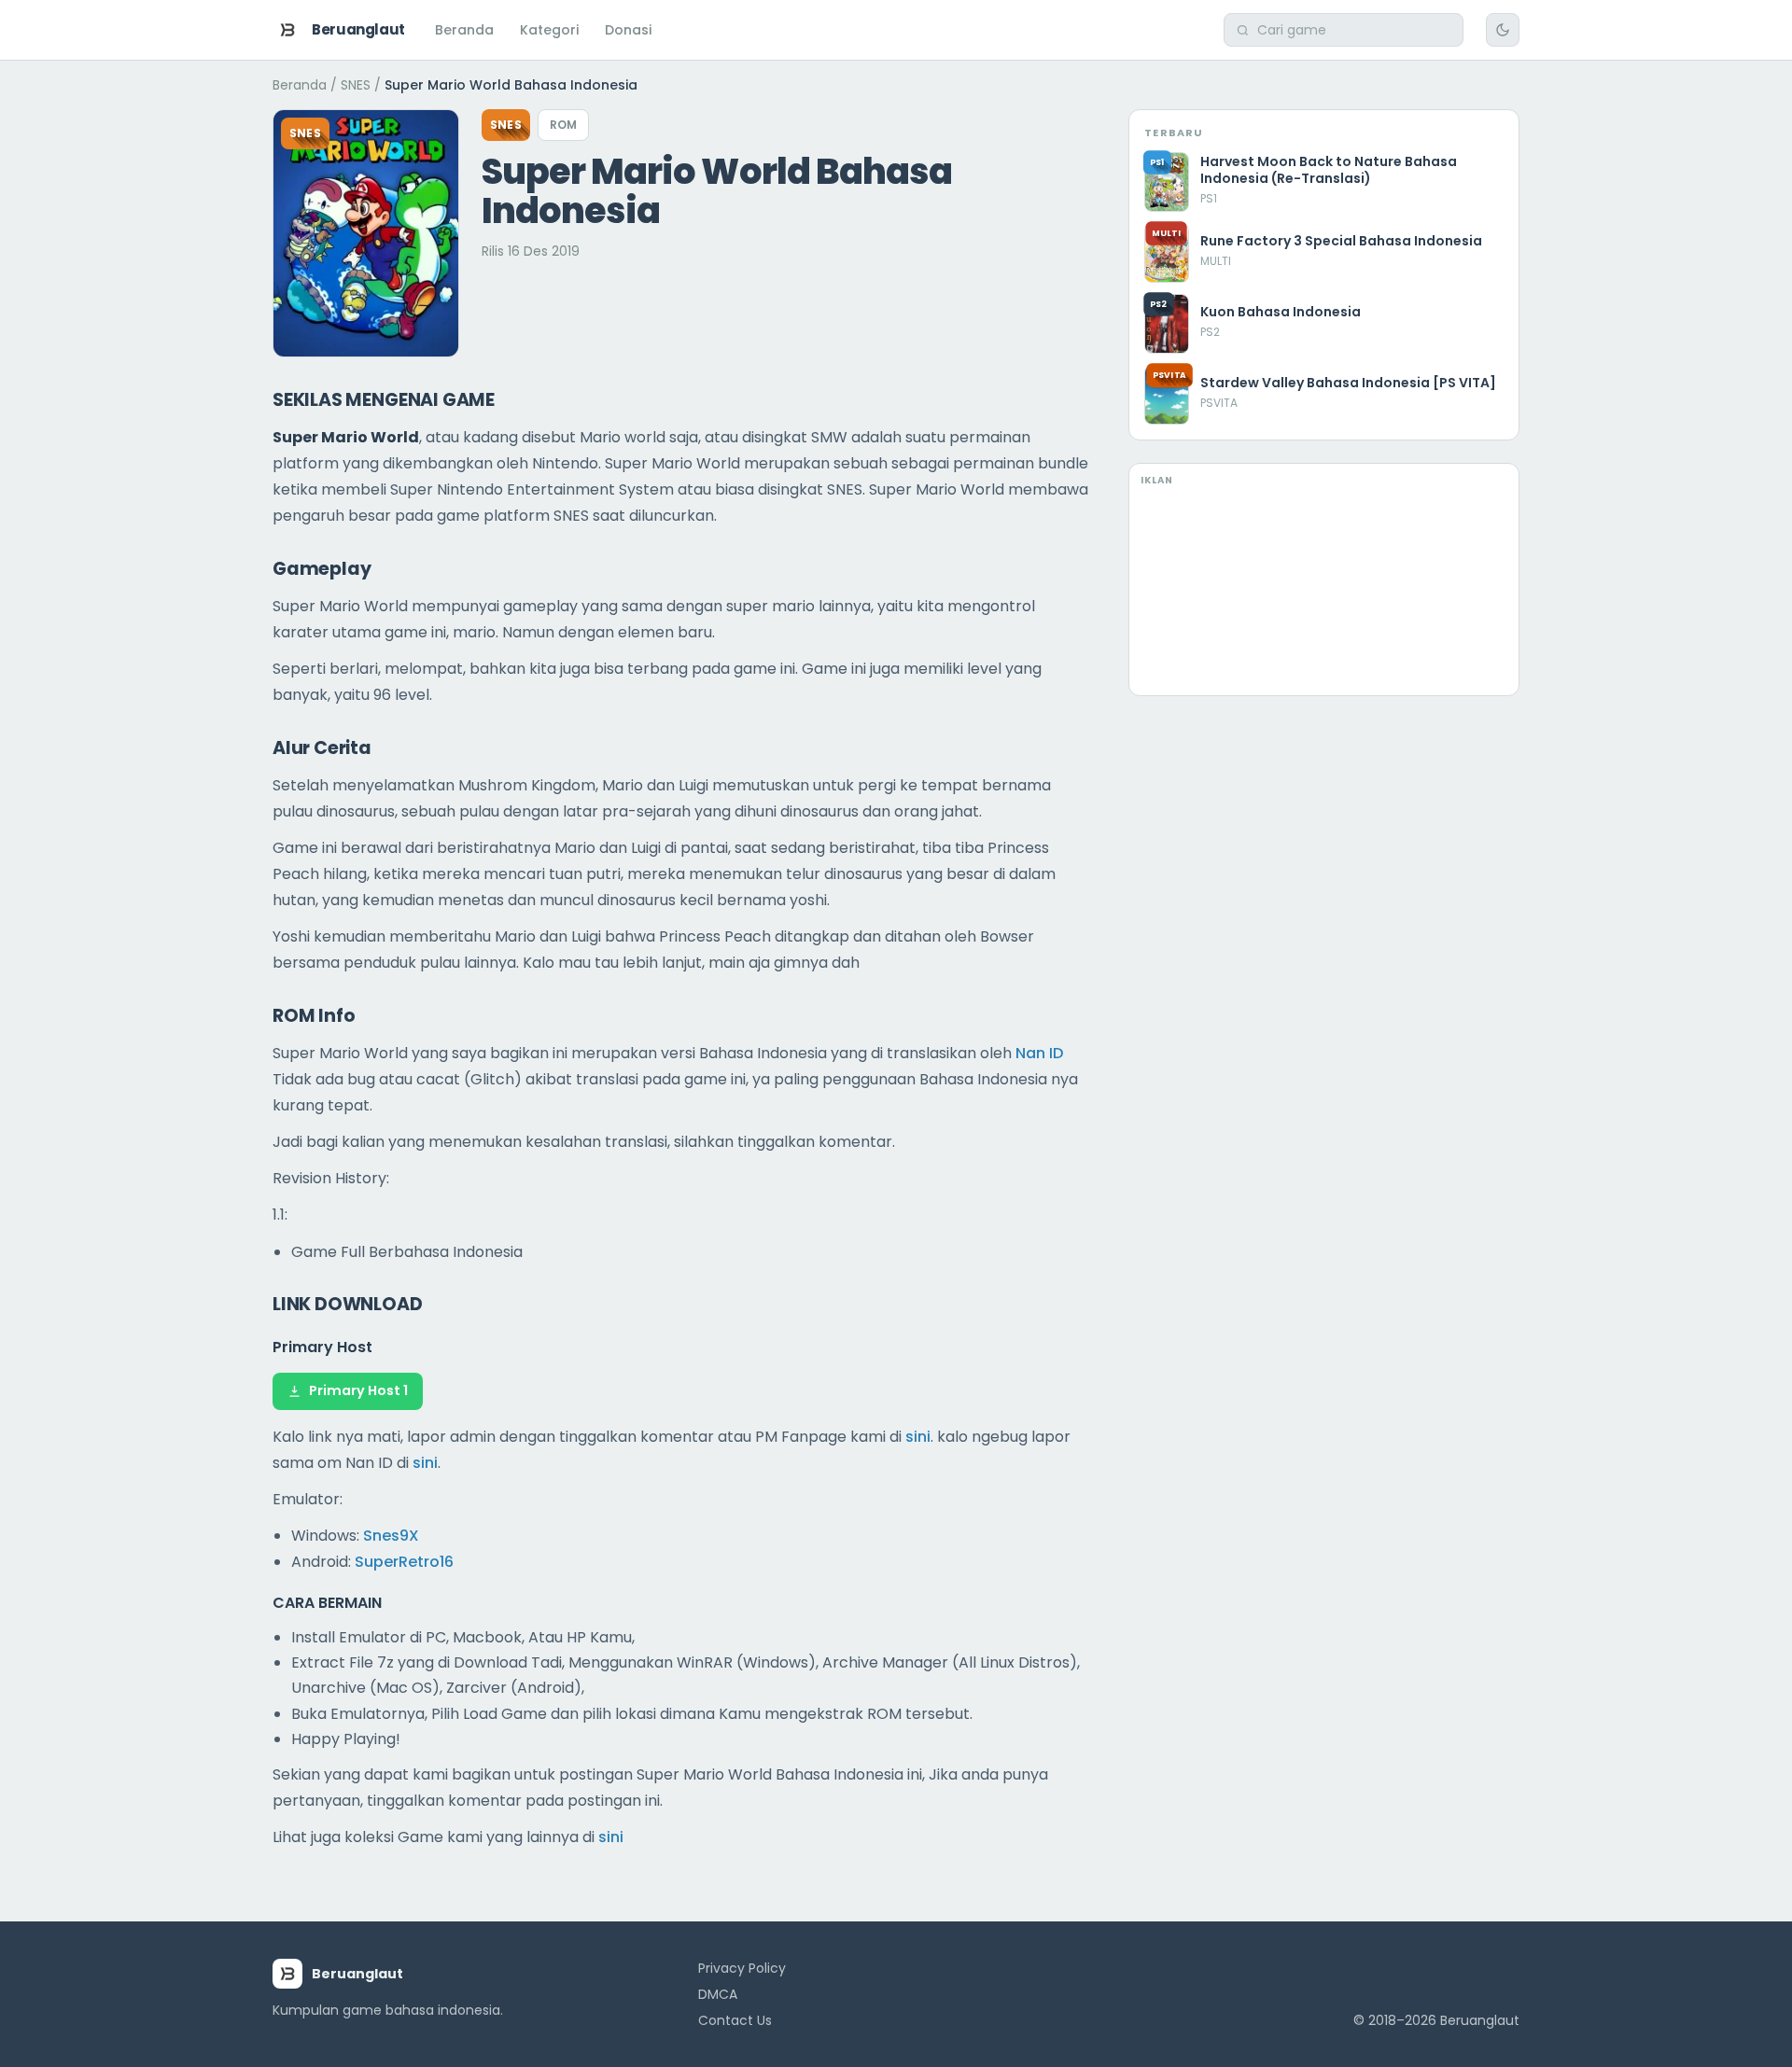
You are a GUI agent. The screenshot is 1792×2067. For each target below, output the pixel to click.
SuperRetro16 (404, 1562)
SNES (356, 85)
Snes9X (391, 1536)
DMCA (718, 1994)
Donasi (628, 30)
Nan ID (1039, 1053)
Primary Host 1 (358, 1390)
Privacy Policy (742, 1968)
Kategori (549, 30)
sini (918, 1437)
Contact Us (735, 2020)
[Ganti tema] (1503, 30)
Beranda (464, 30)
